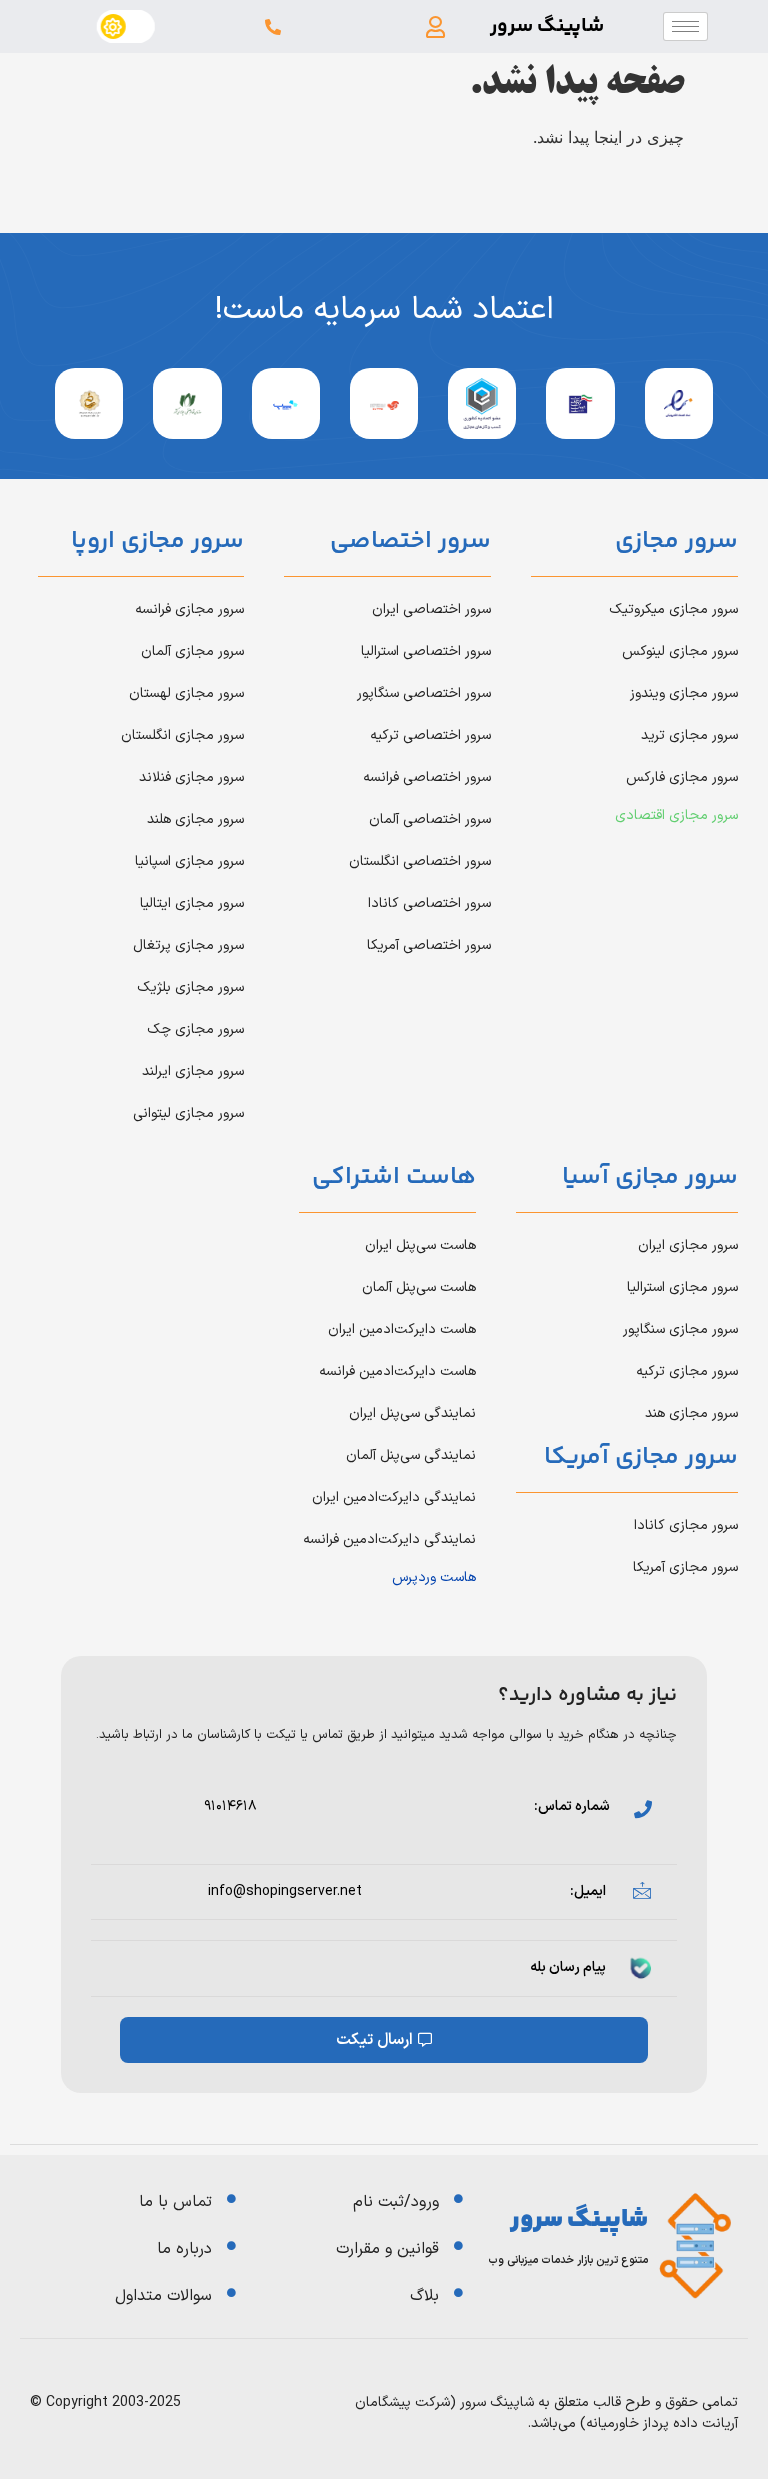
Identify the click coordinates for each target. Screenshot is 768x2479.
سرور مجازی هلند (195, 819)
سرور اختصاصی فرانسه (427, 777)
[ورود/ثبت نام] (458, 2198)
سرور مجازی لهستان (186, 693)
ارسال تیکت (374, 2040)
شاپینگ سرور (547, 26)
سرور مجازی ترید (689, 735)
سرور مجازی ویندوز (684, 693)
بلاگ (424, 2296)
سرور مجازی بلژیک (190, 987)
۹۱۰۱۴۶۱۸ (230, 1806)
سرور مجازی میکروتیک (673, 609)
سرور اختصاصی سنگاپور (424, 693)
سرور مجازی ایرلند (193, 1071)
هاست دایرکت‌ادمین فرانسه (397, 1371)
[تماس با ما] (231, 2198)
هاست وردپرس (434, 1577)
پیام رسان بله (568, 1967)
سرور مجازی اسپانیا (189, 861)
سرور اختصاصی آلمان (430, 819)
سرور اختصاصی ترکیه (430, 735)
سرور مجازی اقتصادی (676, 815)
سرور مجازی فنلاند (191, 777)
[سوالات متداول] (231, 2292)
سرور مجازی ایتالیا (192, 903)
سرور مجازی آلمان (192, 651)
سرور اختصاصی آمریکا (429, 945)
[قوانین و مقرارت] (458, 2245)
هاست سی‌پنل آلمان (419, 1287)
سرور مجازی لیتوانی (188, 1113)
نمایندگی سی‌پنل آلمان (411, 1455)
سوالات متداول (163, 2296)
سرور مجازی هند (691, 1413)
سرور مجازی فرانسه (189, 609)
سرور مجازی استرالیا (682, 1287)
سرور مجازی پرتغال (188, 945)
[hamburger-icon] (685, 26)
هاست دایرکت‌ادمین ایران (402, 1329)
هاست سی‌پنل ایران (420, 1245)
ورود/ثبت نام (396, 2202)
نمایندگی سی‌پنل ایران (412, 1413)
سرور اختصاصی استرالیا (426, 651)
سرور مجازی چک (195, 1029)
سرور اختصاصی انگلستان (420, 861)
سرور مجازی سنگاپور (680, 1329)
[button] (436, 26)
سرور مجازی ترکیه (687, 1371)
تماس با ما (175, 2202)
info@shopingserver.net (285, 1891)
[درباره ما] (231, 2245)
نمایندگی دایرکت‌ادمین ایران (394, 1497)
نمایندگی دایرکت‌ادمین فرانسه (389, 1539)
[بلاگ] (458, 2292)
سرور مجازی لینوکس (680, 651)
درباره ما (184, 2249)
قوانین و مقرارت (387, 2249)
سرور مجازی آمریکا (685, 1567)
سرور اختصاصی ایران (431, 609)
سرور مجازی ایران (688, 1245)
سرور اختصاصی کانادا (429, 903)
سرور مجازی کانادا (686, 1525)
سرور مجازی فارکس (682, 777)
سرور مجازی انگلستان (182, 735)
